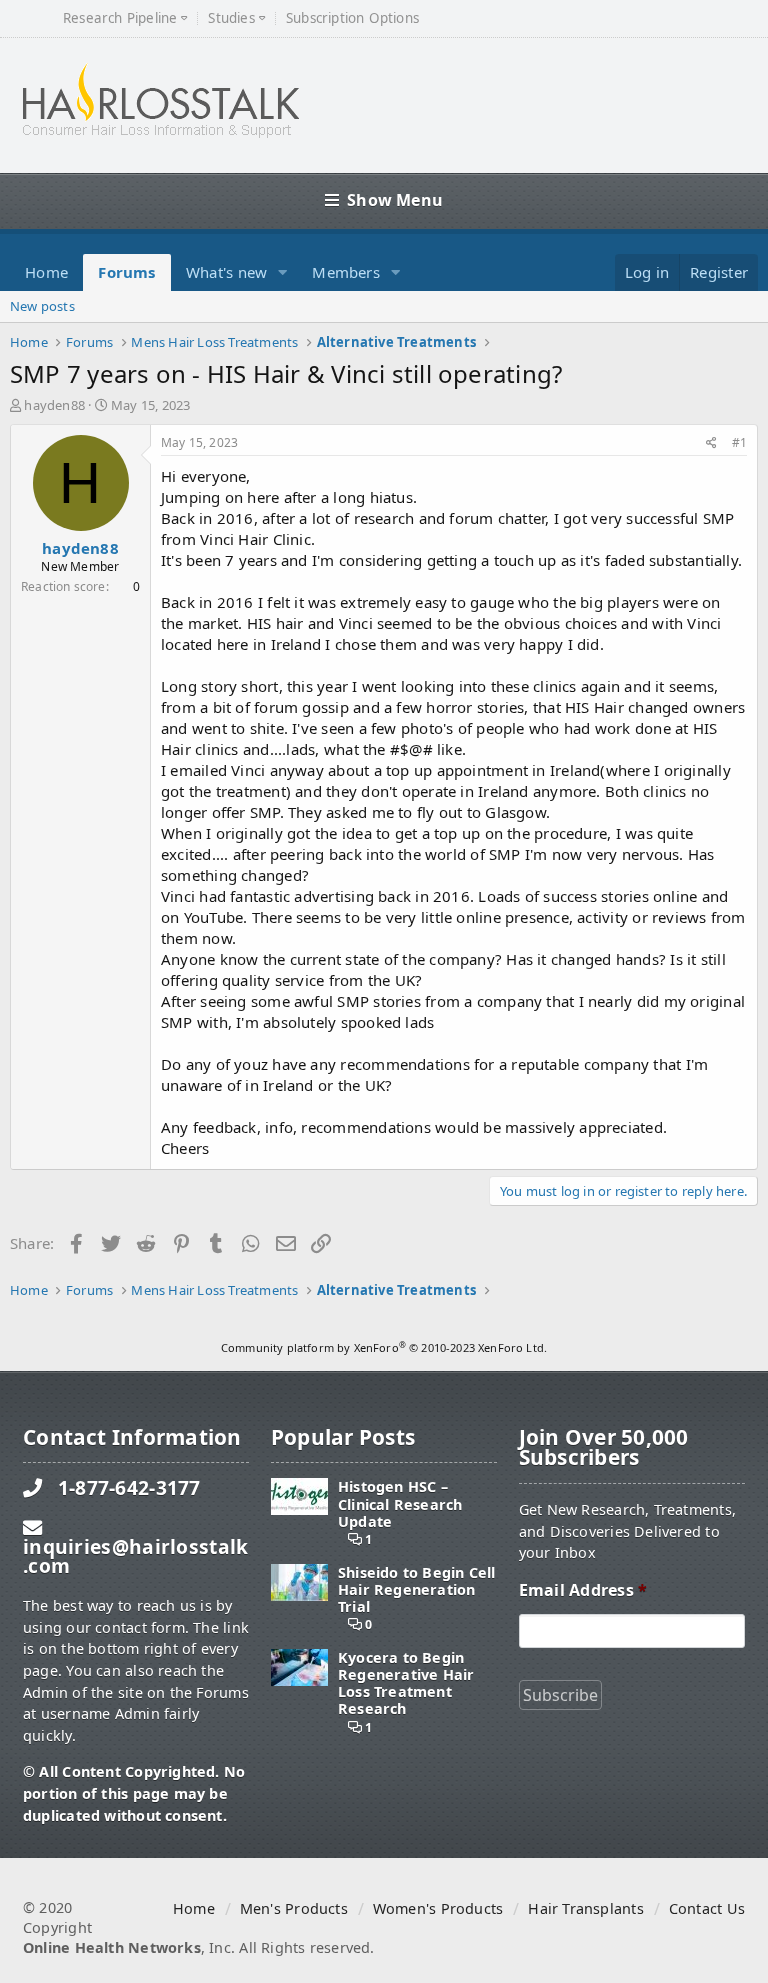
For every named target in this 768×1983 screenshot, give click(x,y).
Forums (126, 272)
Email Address (583, 1590)
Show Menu (395, 200)
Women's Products (438, 1908)
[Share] (711, 443)
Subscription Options (352, 18)
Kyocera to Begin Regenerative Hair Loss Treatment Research (406, 1683)
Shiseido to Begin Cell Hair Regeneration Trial (417, 1590)
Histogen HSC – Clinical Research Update (400, 1504)
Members (346, 272)
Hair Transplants (585, 1908)
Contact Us (707, 1908)
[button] (283, 272)
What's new (226, 272)
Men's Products (294, 1908)
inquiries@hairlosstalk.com (135, 1556)
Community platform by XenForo (384, 1347)
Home (46, 272)
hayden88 (54, 405)
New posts (42, 306)
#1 (739, 442)
